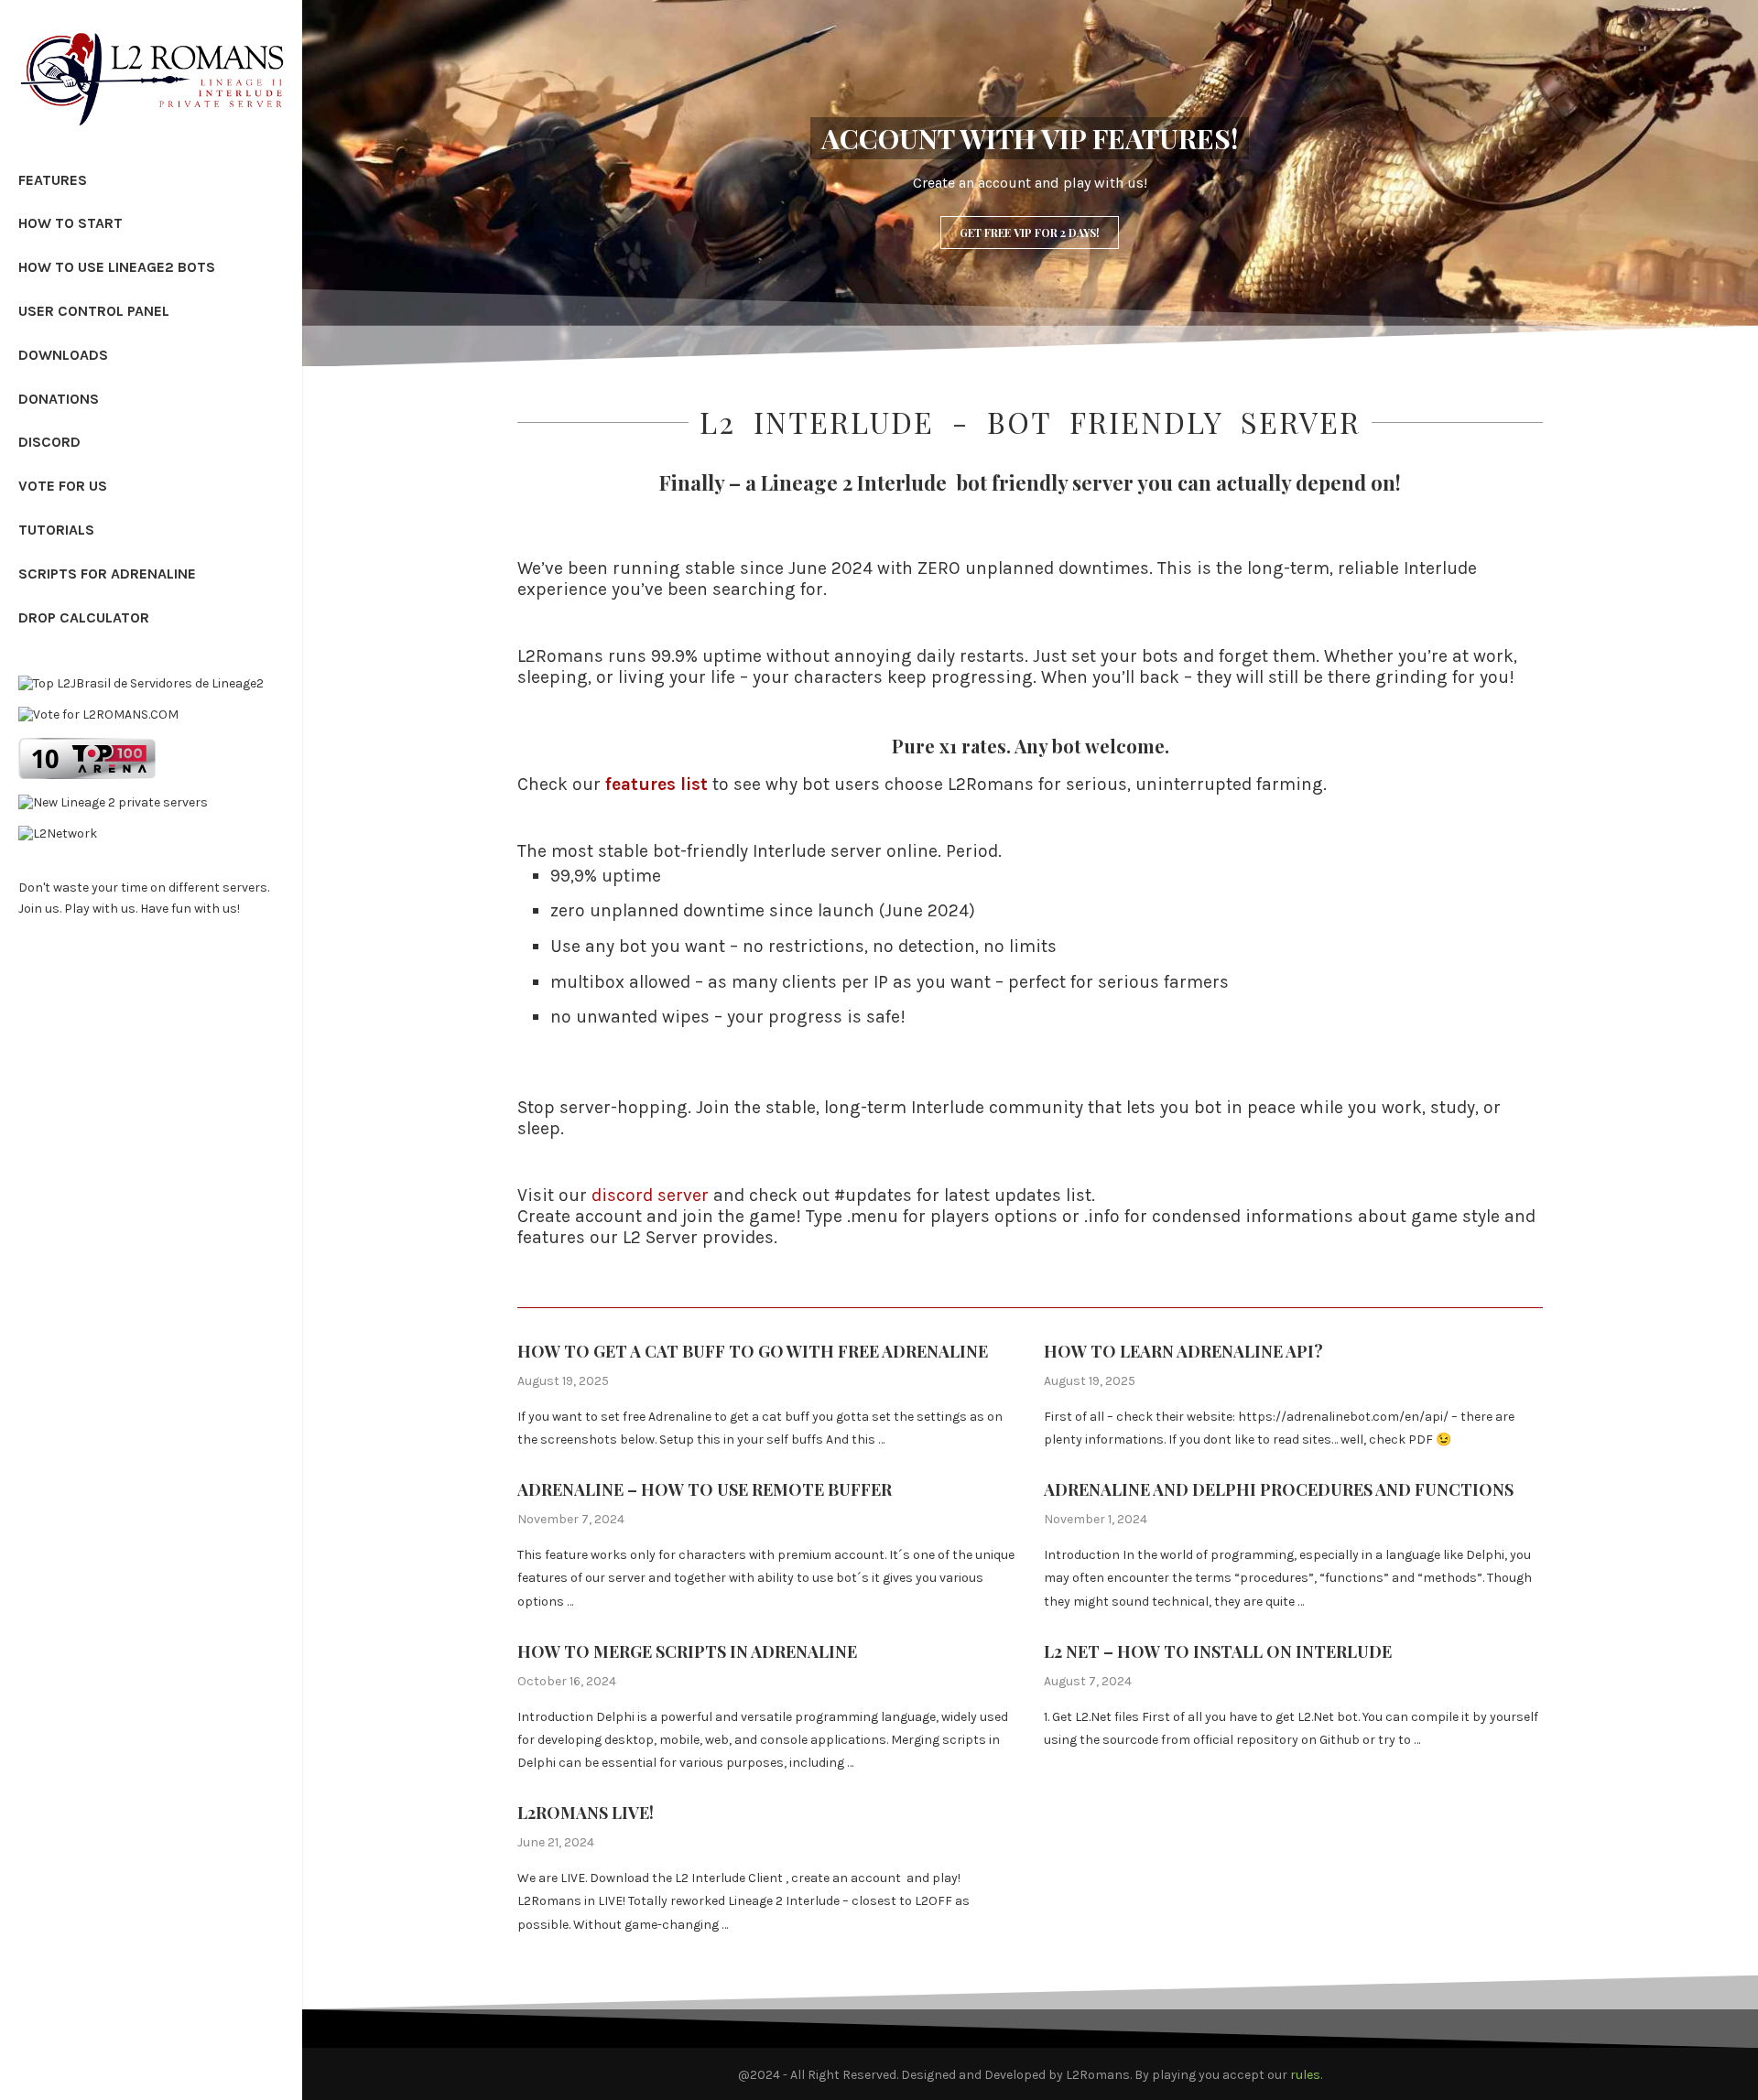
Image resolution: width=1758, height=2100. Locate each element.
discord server (650, 1195)
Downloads (63, 355)
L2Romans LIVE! (586, 1813)
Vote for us (63, 486)
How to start (71, 223)
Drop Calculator (84, 617)
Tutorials (56, 530)
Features (53, 180)
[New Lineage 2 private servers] (113, 802)
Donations (59, 399)
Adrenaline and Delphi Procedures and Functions (1279, 1489)
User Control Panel (94, 311)
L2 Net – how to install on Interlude (1218, 1651)
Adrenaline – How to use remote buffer (705, 1489)
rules (1305, 2075)
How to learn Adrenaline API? (1183, 1351)
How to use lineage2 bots (117, 267)
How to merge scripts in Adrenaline (687, 1651)
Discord (49, 442)
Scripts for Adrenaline (107, 574)
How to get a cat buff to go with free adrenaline (753, 1351)
